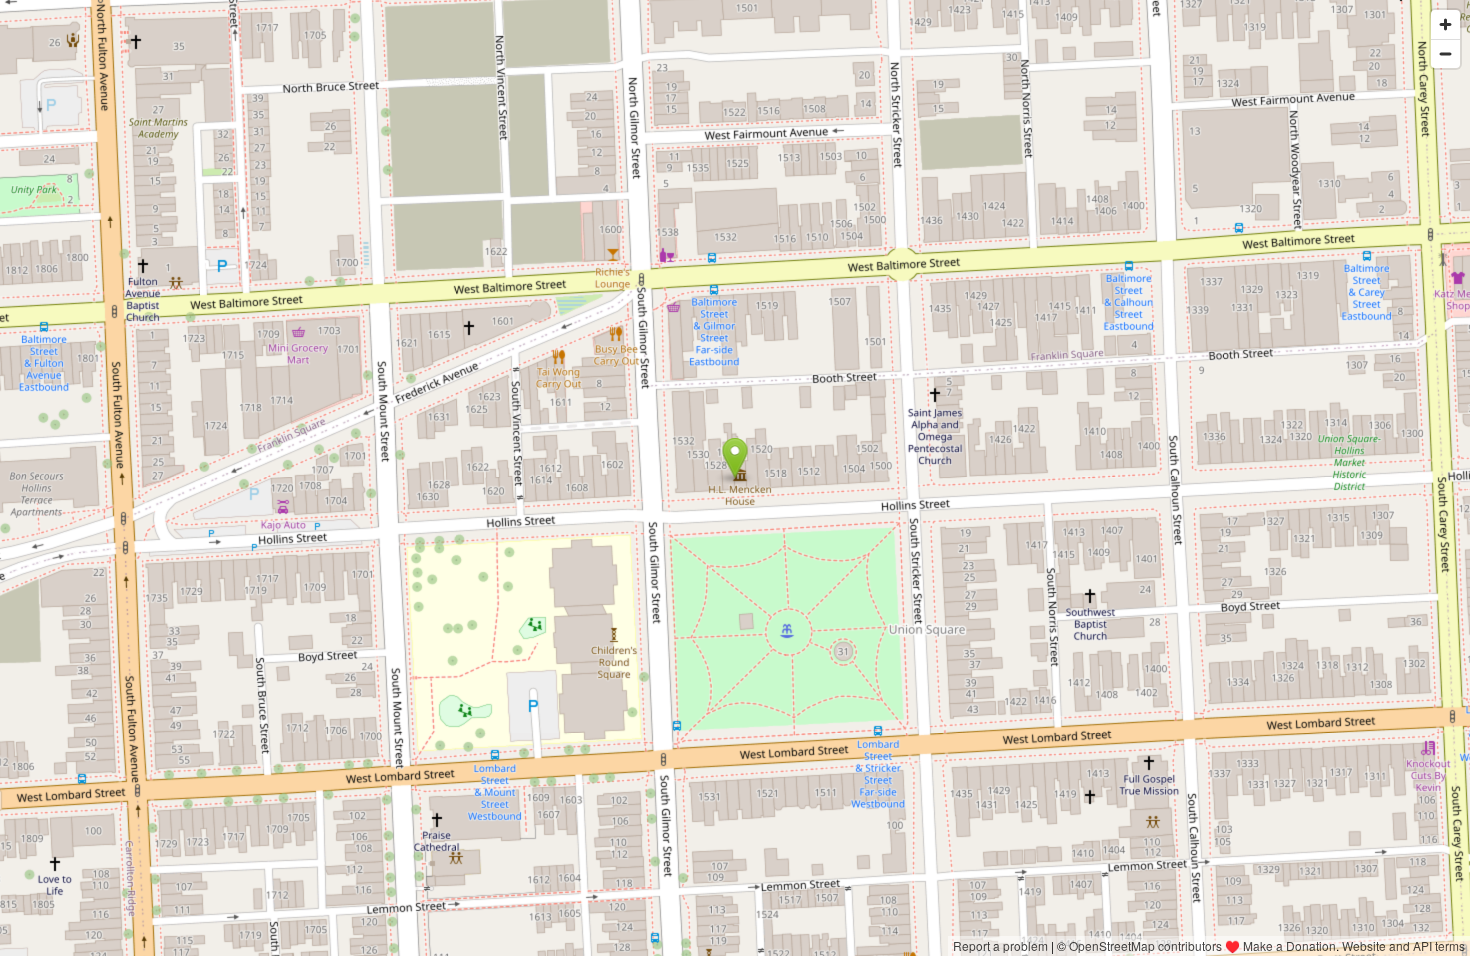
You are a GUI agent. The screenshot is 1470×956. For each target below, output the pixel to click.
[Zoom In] (1445, 24)
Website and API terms (1403, 945)
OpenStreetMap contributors (1145, 945)
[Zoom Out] (1445, 53)
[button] (735, 458)
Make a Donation (1289, 945)
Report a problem (1000, 945)
